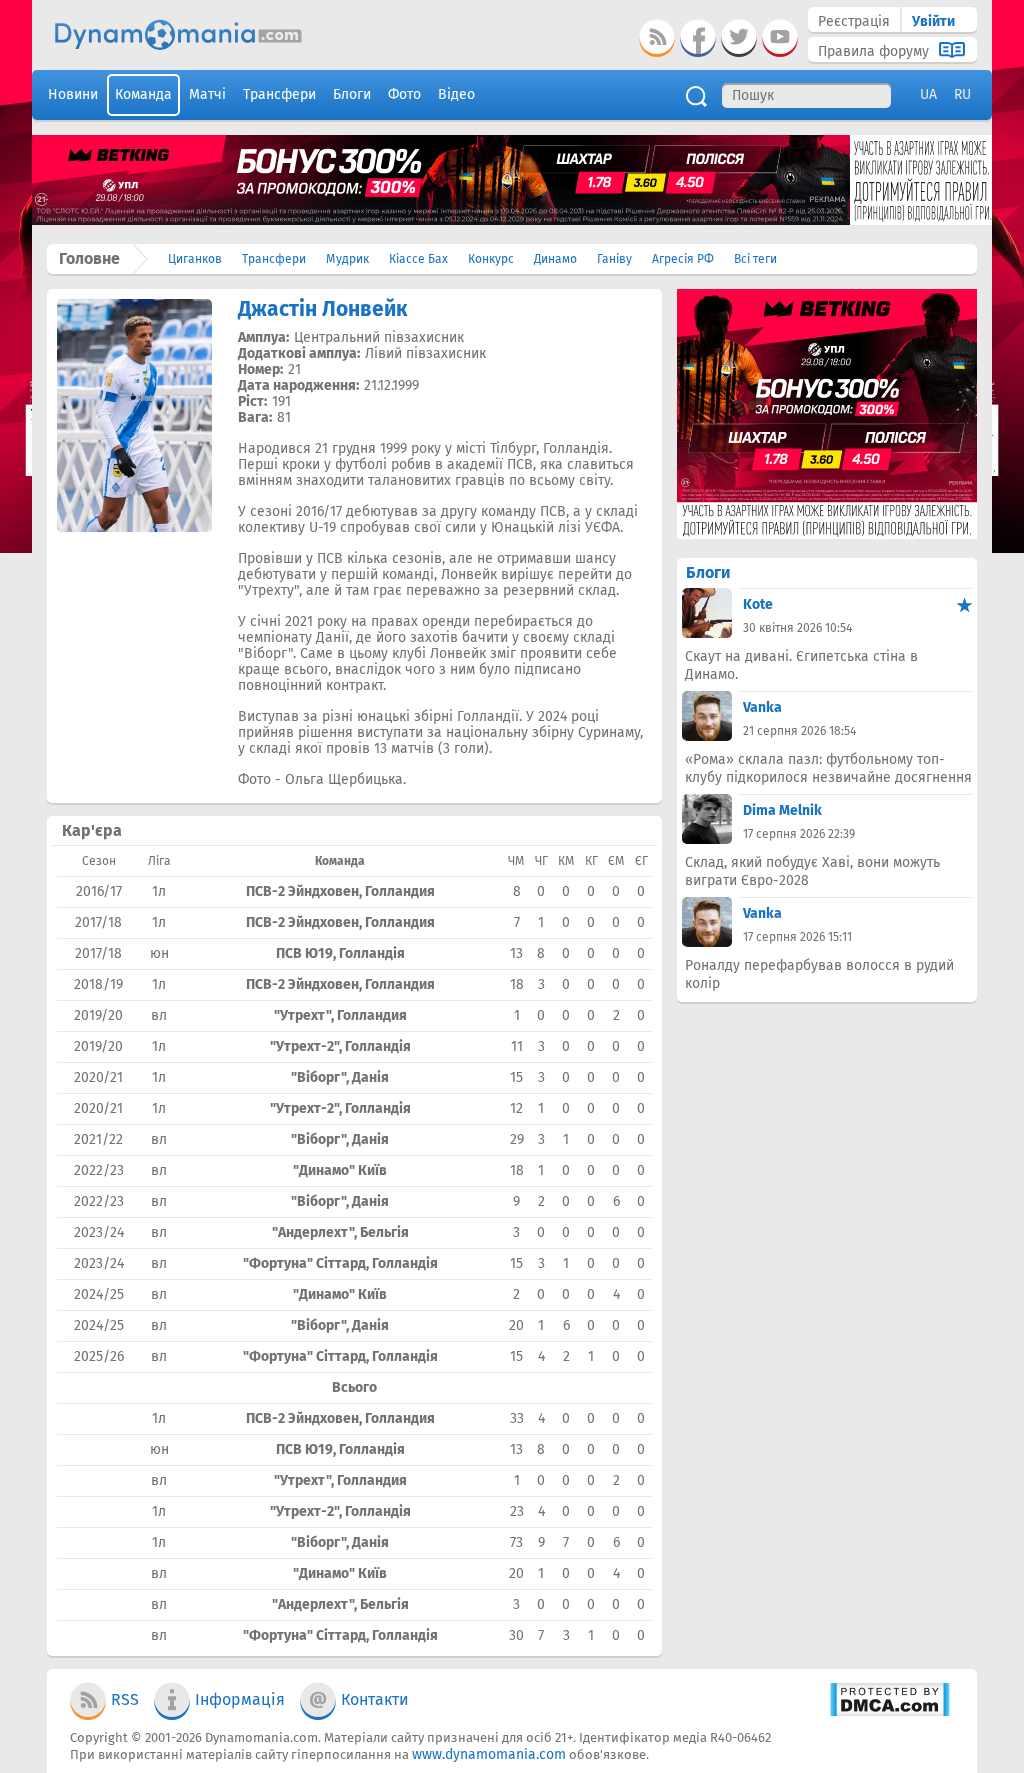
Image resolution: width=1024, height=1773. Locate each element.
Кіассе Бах (418, 259)
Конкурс (491, 259)
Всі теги (755, 259)
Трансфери (274, 259)
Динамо (555, 259)
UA (928, 94)
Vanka (762, 707)
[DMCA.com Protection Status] (889, 1712)
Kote (758, 604)
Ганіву (614, 259)
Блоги (708, 572)
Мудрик (347, 259)
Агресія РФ (683, 259)
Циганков (195, 259)
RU (962, 94)
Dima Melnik (782, 810)
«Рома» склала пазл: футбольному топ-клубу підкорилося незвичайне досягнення (828, 768)
